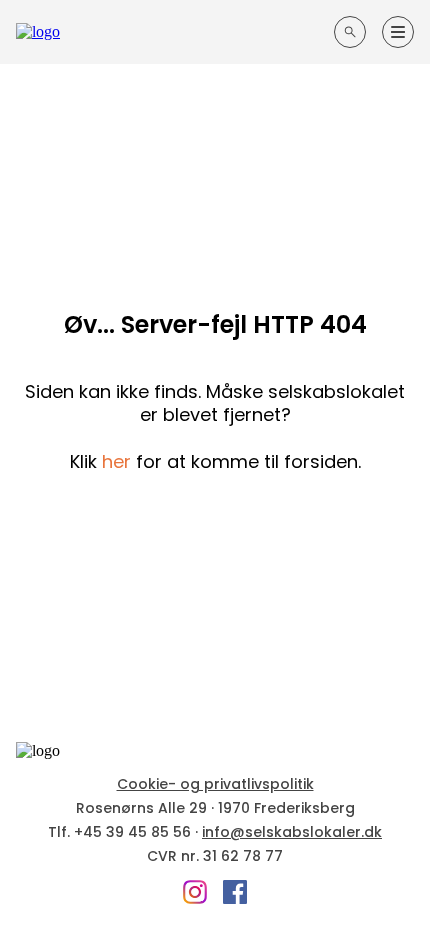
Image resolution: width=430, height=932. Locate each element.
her (116, 461)
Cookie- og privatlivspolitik (215, 784)
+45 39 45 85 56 (132, 832)
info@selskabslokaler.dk (292, 832)
